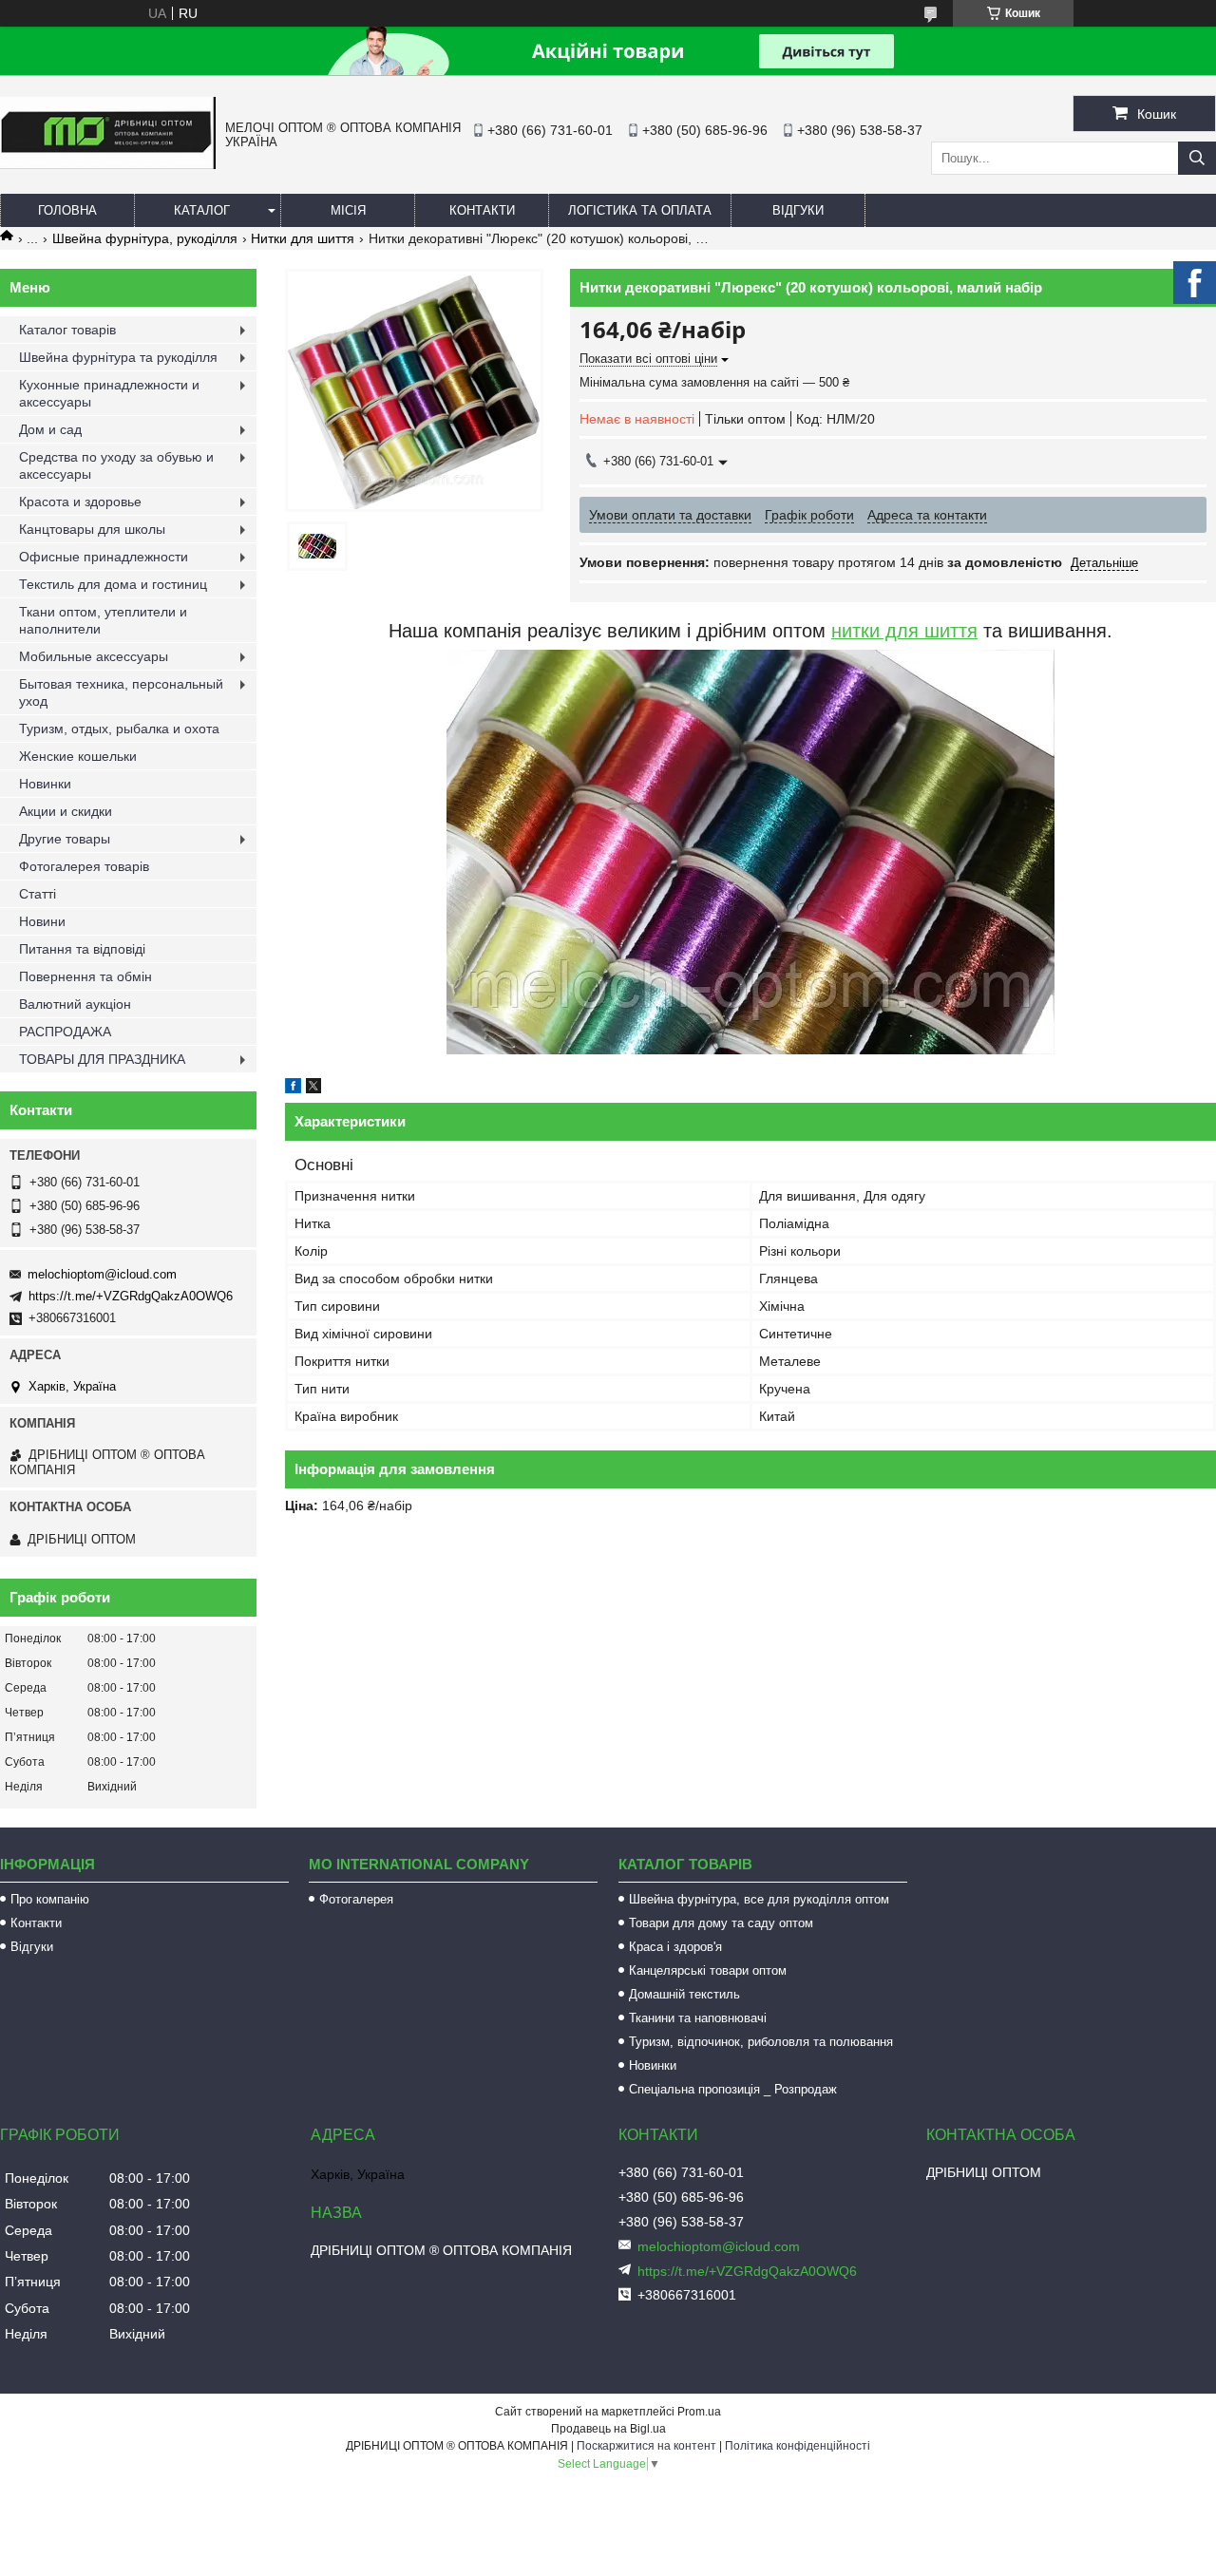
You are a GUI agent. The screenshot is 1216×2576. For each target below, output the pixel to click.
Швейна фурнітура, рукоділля (145, 238)
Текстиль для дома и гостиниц (113, 584)
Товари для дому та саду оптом (721, 1923)
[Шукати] (1197, 158)
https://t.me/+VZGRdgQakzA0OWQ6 (131, 1296)
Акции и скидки (66, 811)
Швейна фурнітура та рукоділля (118, 357)
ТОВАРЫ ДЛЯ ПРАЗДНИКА (102, 1059)
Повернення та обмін (85, 976)
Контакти (482, 210)
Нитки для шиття (303, 238)
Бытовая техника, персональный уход (121, 692)
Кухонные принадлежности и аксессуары (109, 393)
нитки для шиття (904, 631)
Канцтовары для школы (92, 529)
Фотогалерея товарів (84, 866)
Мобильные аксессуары (94, 656)
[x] (313, 1089)
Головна (67, 210)
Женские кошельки (78, 756)
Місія (348, 210)
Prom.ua (699, 2412)
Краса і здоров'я (675, 1947)
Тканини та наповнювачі (698, 2018)
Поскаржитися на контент (646, 2446)
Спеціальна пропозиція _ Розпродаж (733, 2089)
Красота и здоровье (80, 502)
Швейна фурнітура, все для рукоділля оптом (759, 1899)
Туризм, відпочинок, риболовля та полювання (761, 2042)
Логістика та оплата (640, 210)
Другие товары (65, 839)
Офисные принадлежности (104, 557)
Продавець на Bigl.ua (608, 2429)
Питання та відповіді (82, 949)
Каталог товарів (67, 330)
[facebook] (293, 1089)
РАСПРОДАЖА (65, 1032)
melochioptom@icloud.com (102, 1274)
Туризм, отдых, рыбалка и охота (119, 729)
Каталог (202, 210)
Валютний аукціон (75, 1004)
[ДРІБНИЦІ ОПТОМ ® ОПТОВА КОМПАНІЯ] (108, 164)
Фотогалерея (356, 1899)
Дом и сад (50, 429)
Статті (38, 894)
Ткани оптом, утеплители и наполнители (103, 620)
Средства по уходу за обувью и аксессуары (116, 465)
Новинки (45, 784)
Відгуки (798, 210)
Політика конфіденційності (798, 2446)
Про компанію (50, 1899)
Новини (42, 921)
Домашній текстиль (684, 1994)
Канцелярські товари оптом (708, 1970)
